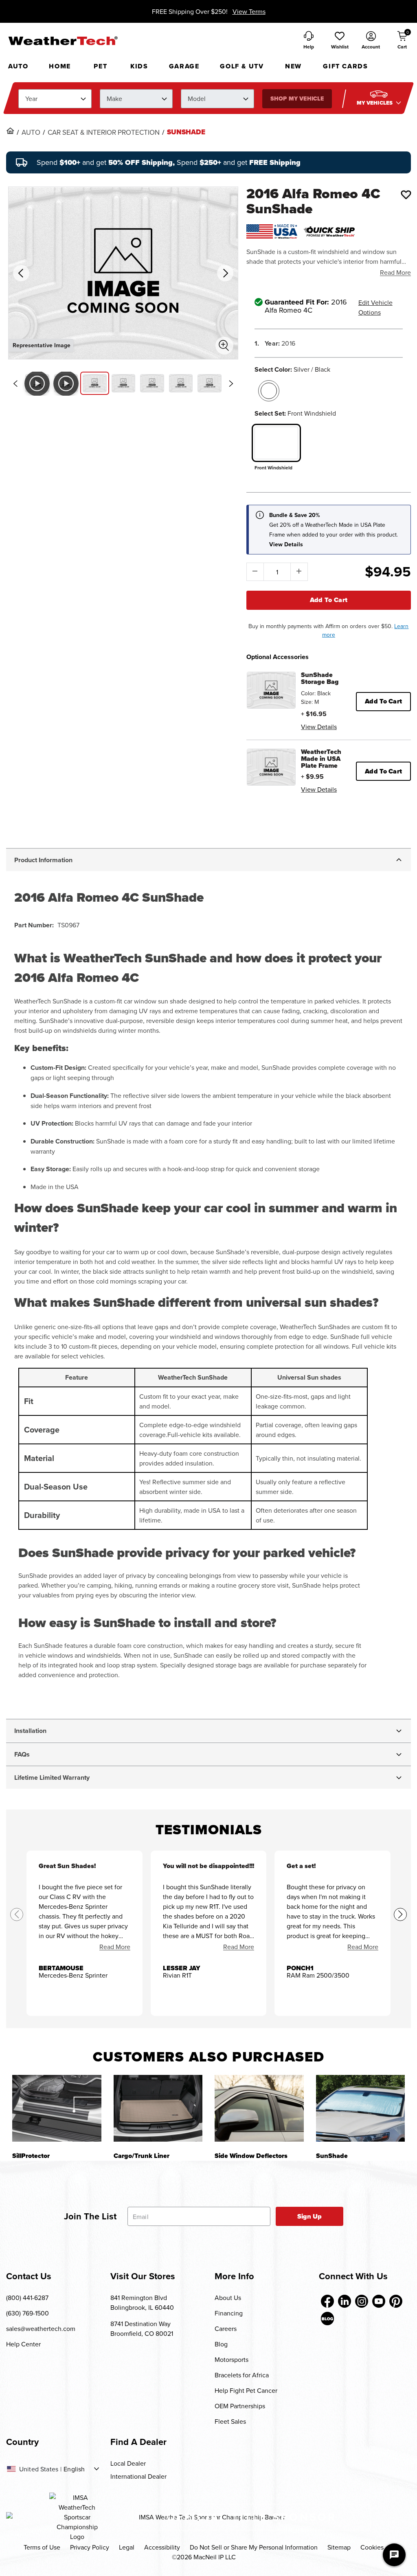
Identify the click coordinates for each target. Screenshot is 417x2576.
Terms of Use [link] (42, 2547)
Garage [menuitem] (184, 66)
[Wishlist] (406, 195)
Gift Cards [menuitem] (345, 66)
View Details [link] (319, 727)
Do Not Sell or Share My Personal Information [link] (254, 2547)
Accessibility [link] (162, 2547)
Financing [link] (229, 2313)
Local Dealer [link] (128, 2463)
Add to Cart (329, 600)
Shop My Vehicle (297, 99)
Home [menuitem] (60, 66)
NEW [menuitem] (293, 66)
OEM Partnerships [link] (240, 2406)
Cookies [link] (372, 2547)
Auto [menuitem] (18, 66)
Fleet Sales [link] (230, 2421)
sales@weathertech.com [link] (41, 2328)
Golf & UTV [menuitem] (242, 66)
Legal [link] (127, 2547)
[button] (340, 41)
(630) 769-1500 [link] (27, 2313)
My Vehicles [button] (375, 103)
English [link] (74, 2469)
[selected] (269, 391)
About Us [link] (228, 2298)
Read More (395, 272)
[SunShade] (361, 2108)
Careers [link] (226, 2328)
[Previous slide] (15, 383)
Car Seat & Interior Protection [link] (104, 132)
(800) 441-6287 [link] (27, 2298)
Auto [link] (31, 132)
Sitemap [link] (339, 2547)
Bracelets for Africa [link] (242, 2375)
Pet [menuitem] (100, 66)
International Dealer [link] (138, 2476)
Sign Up (310, 2216)
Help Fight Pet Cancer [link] (246, 2390)
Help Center (23, 2344)
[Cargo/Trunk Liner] (158, 2108)
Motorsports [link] (232, 2359)
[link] (10, 131)
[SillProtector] (57, 2108)
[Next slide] (231, 383)
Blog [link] (221, 2344)
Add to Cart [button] (383, 701)
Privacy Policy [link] (90, 2547)
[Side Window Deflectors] (259, 2108)
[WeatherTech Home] (63, 41)
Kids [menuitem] (139, 66)
